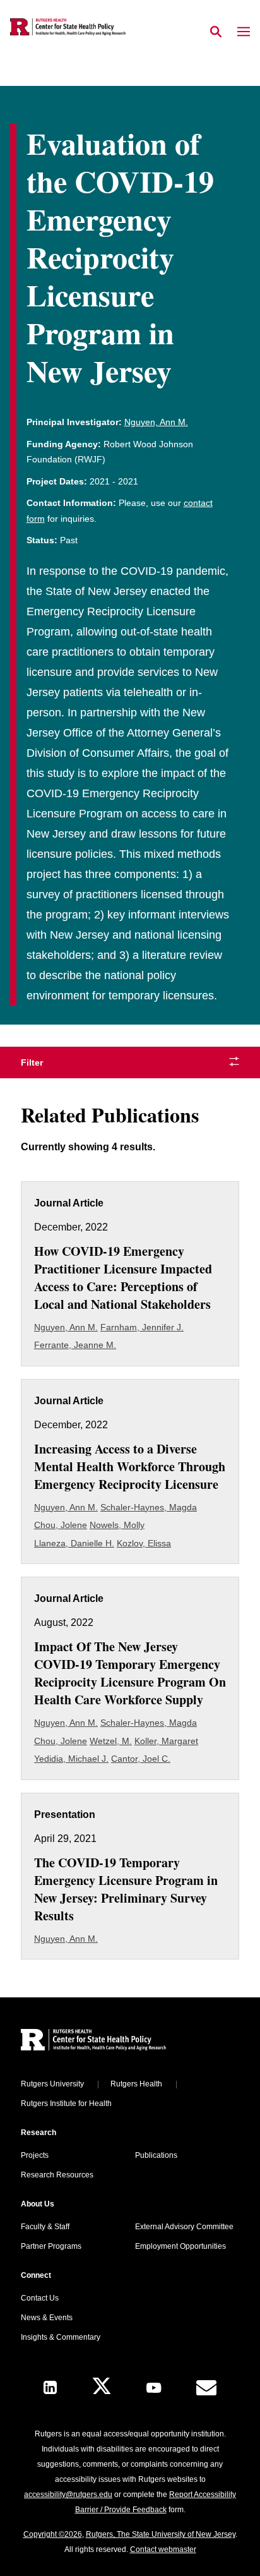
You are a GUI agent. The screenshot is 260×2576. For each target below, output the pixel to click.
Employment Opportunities (180, 2246)
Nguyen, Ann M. (156, 422)
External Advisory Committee (184, 2227)
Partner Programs (51, 2246)
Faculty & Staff (45, 2227)
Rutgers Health (136, 2084)
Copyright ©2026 (53, 2534)
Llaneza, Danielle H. (74, 1543)
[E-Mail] (206, 2388)
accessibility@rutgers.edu (68, 2495)
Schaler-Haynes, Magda (149, 1507)
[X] (102, 2387)
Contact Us (40, 2298)
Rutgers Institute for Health (66, 2104)
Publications (156, 2155)
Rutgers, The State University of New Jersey (161, 2534)
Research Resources (57, 2175)
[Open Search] (216, 32)
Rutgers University (52, 2084)
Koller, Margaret (166, 1741)
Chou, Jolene (61, 1525)
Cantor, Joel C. (141, 1759)
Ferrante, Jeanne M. (75, 1345)
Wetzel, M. (111, 1741)
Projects (35, 2155)
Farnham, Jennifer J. (142, 1327)
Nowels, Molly (117, 1525)
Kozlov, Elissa (144, 1543)
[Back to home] (106, 2041)
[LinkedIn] (50, 2387)
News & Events (47, 2318)
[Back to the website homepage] (68, 27)
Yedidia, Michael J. (71, 1759)
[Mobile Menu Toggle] (244, 32)
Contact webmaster (163, 2549)
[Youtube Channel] (154, 2388)
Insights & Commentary (61, 2337)
